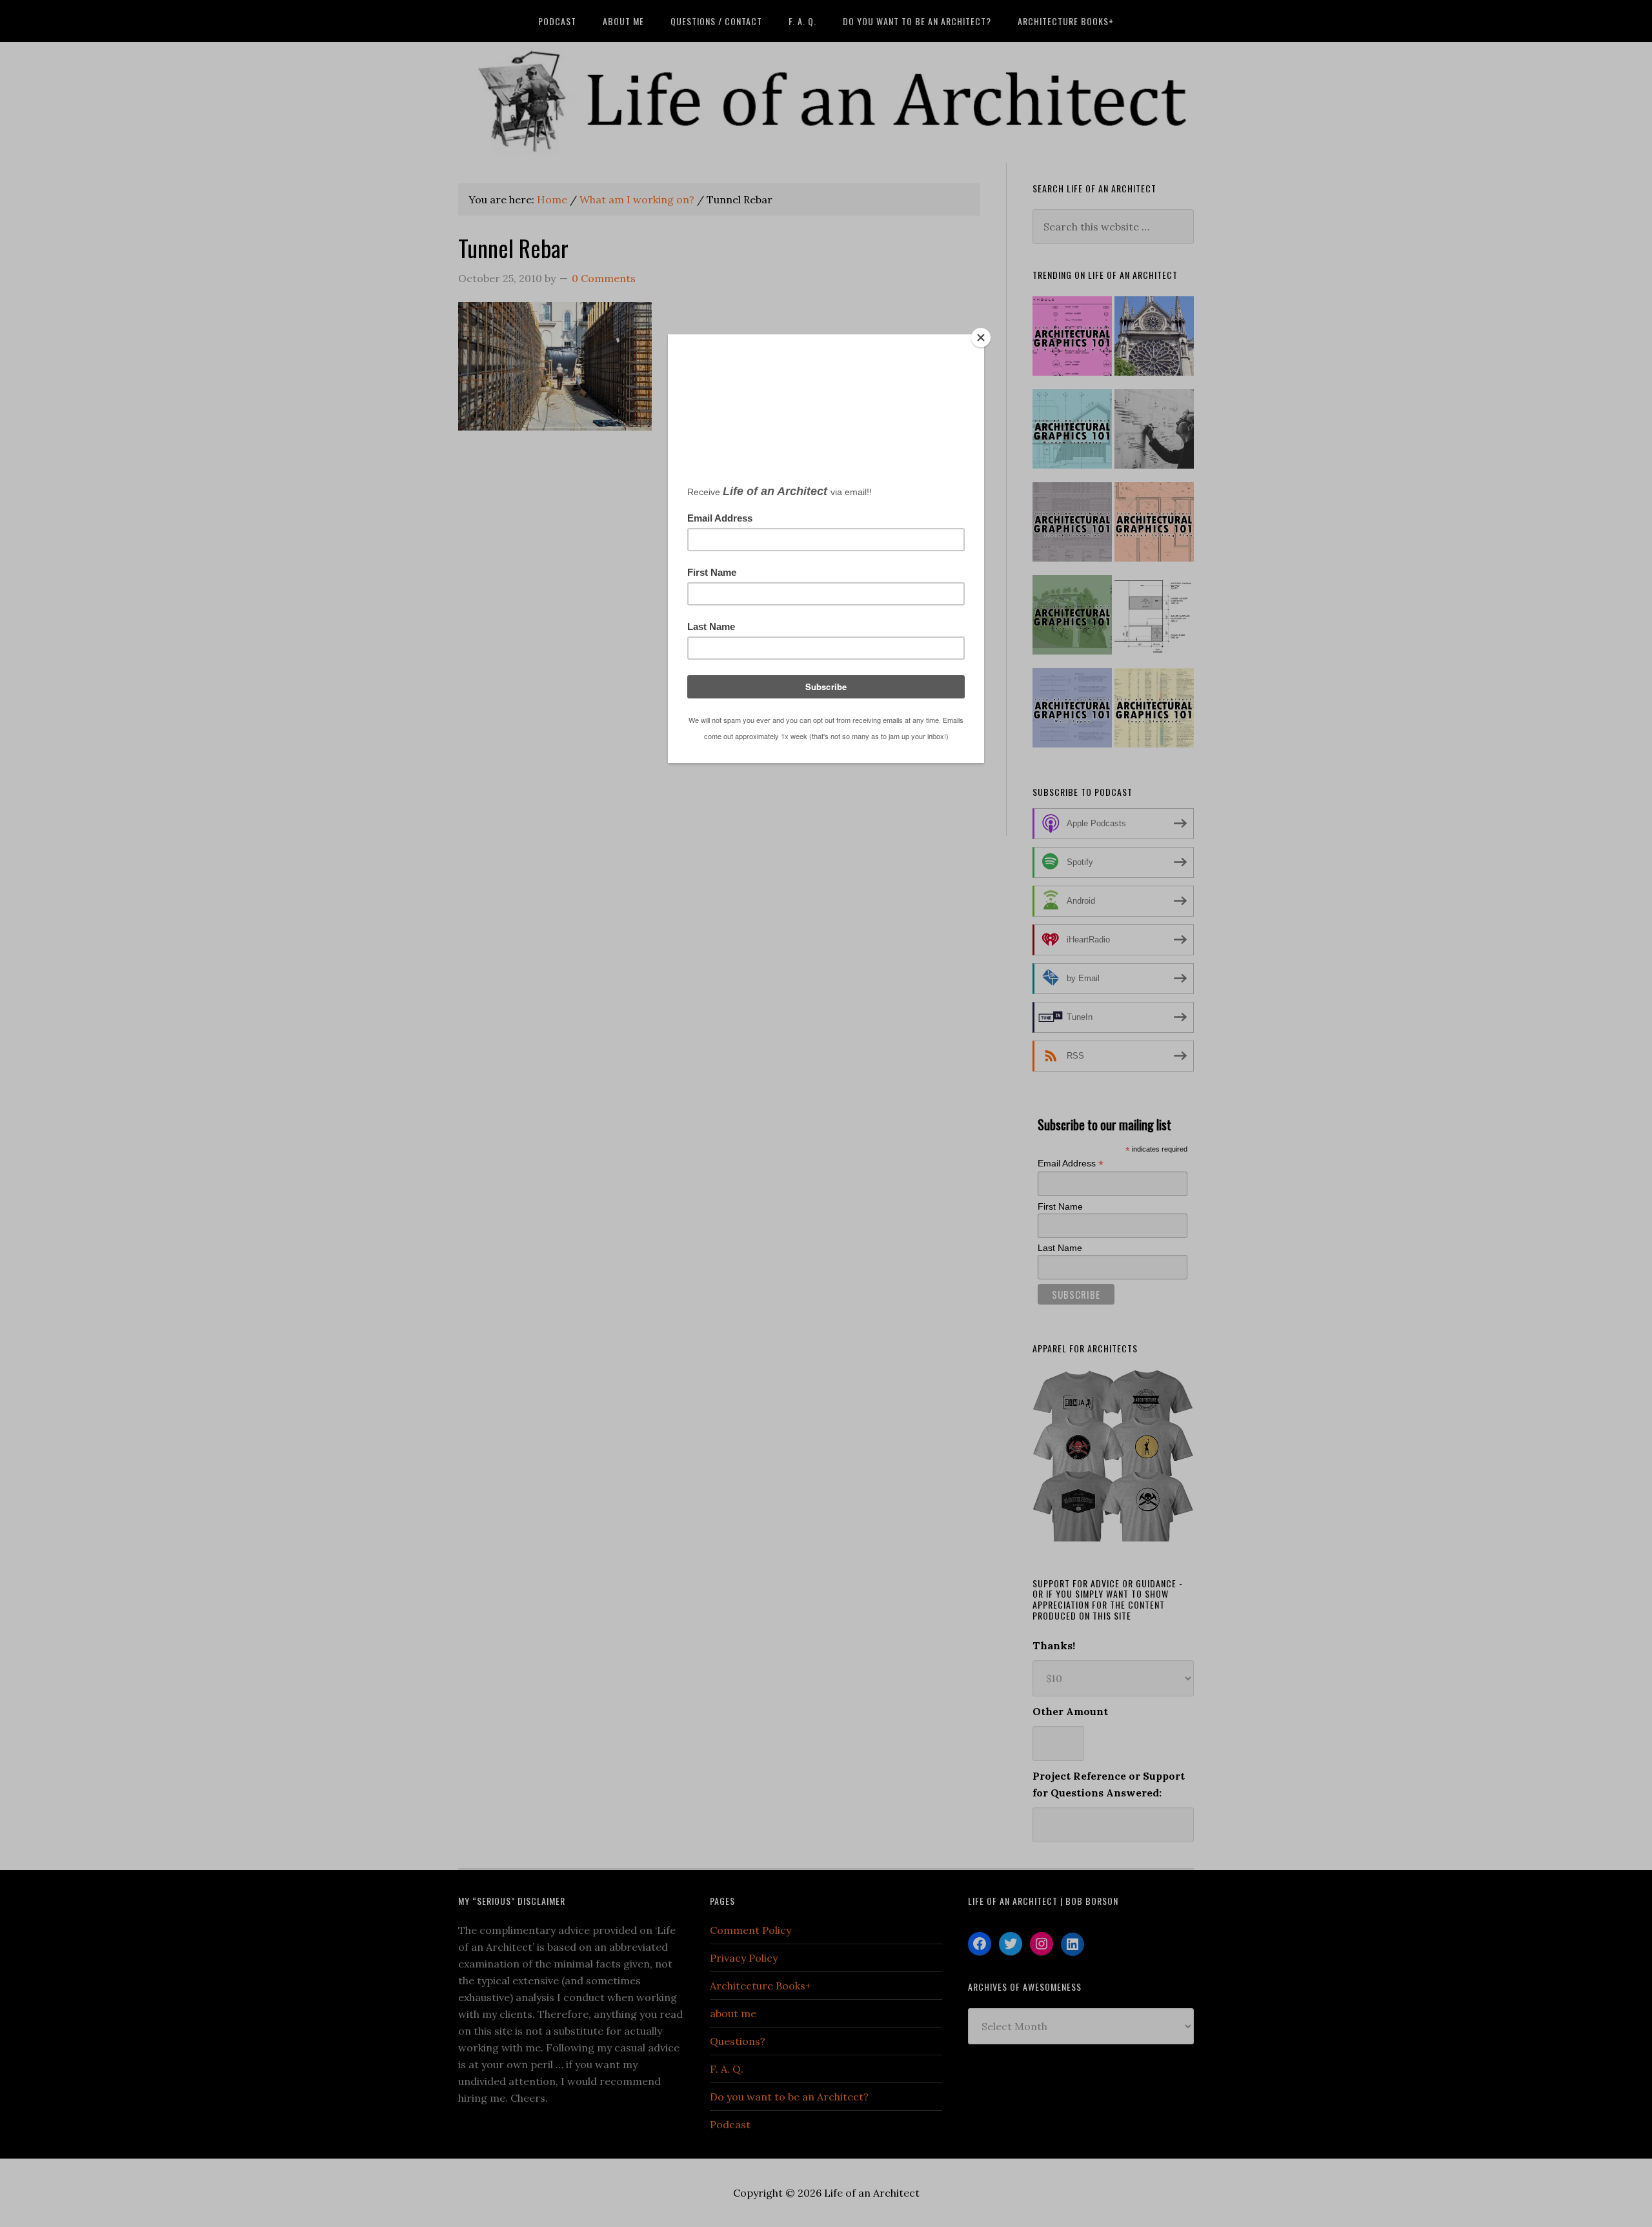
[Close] (981, 338)
